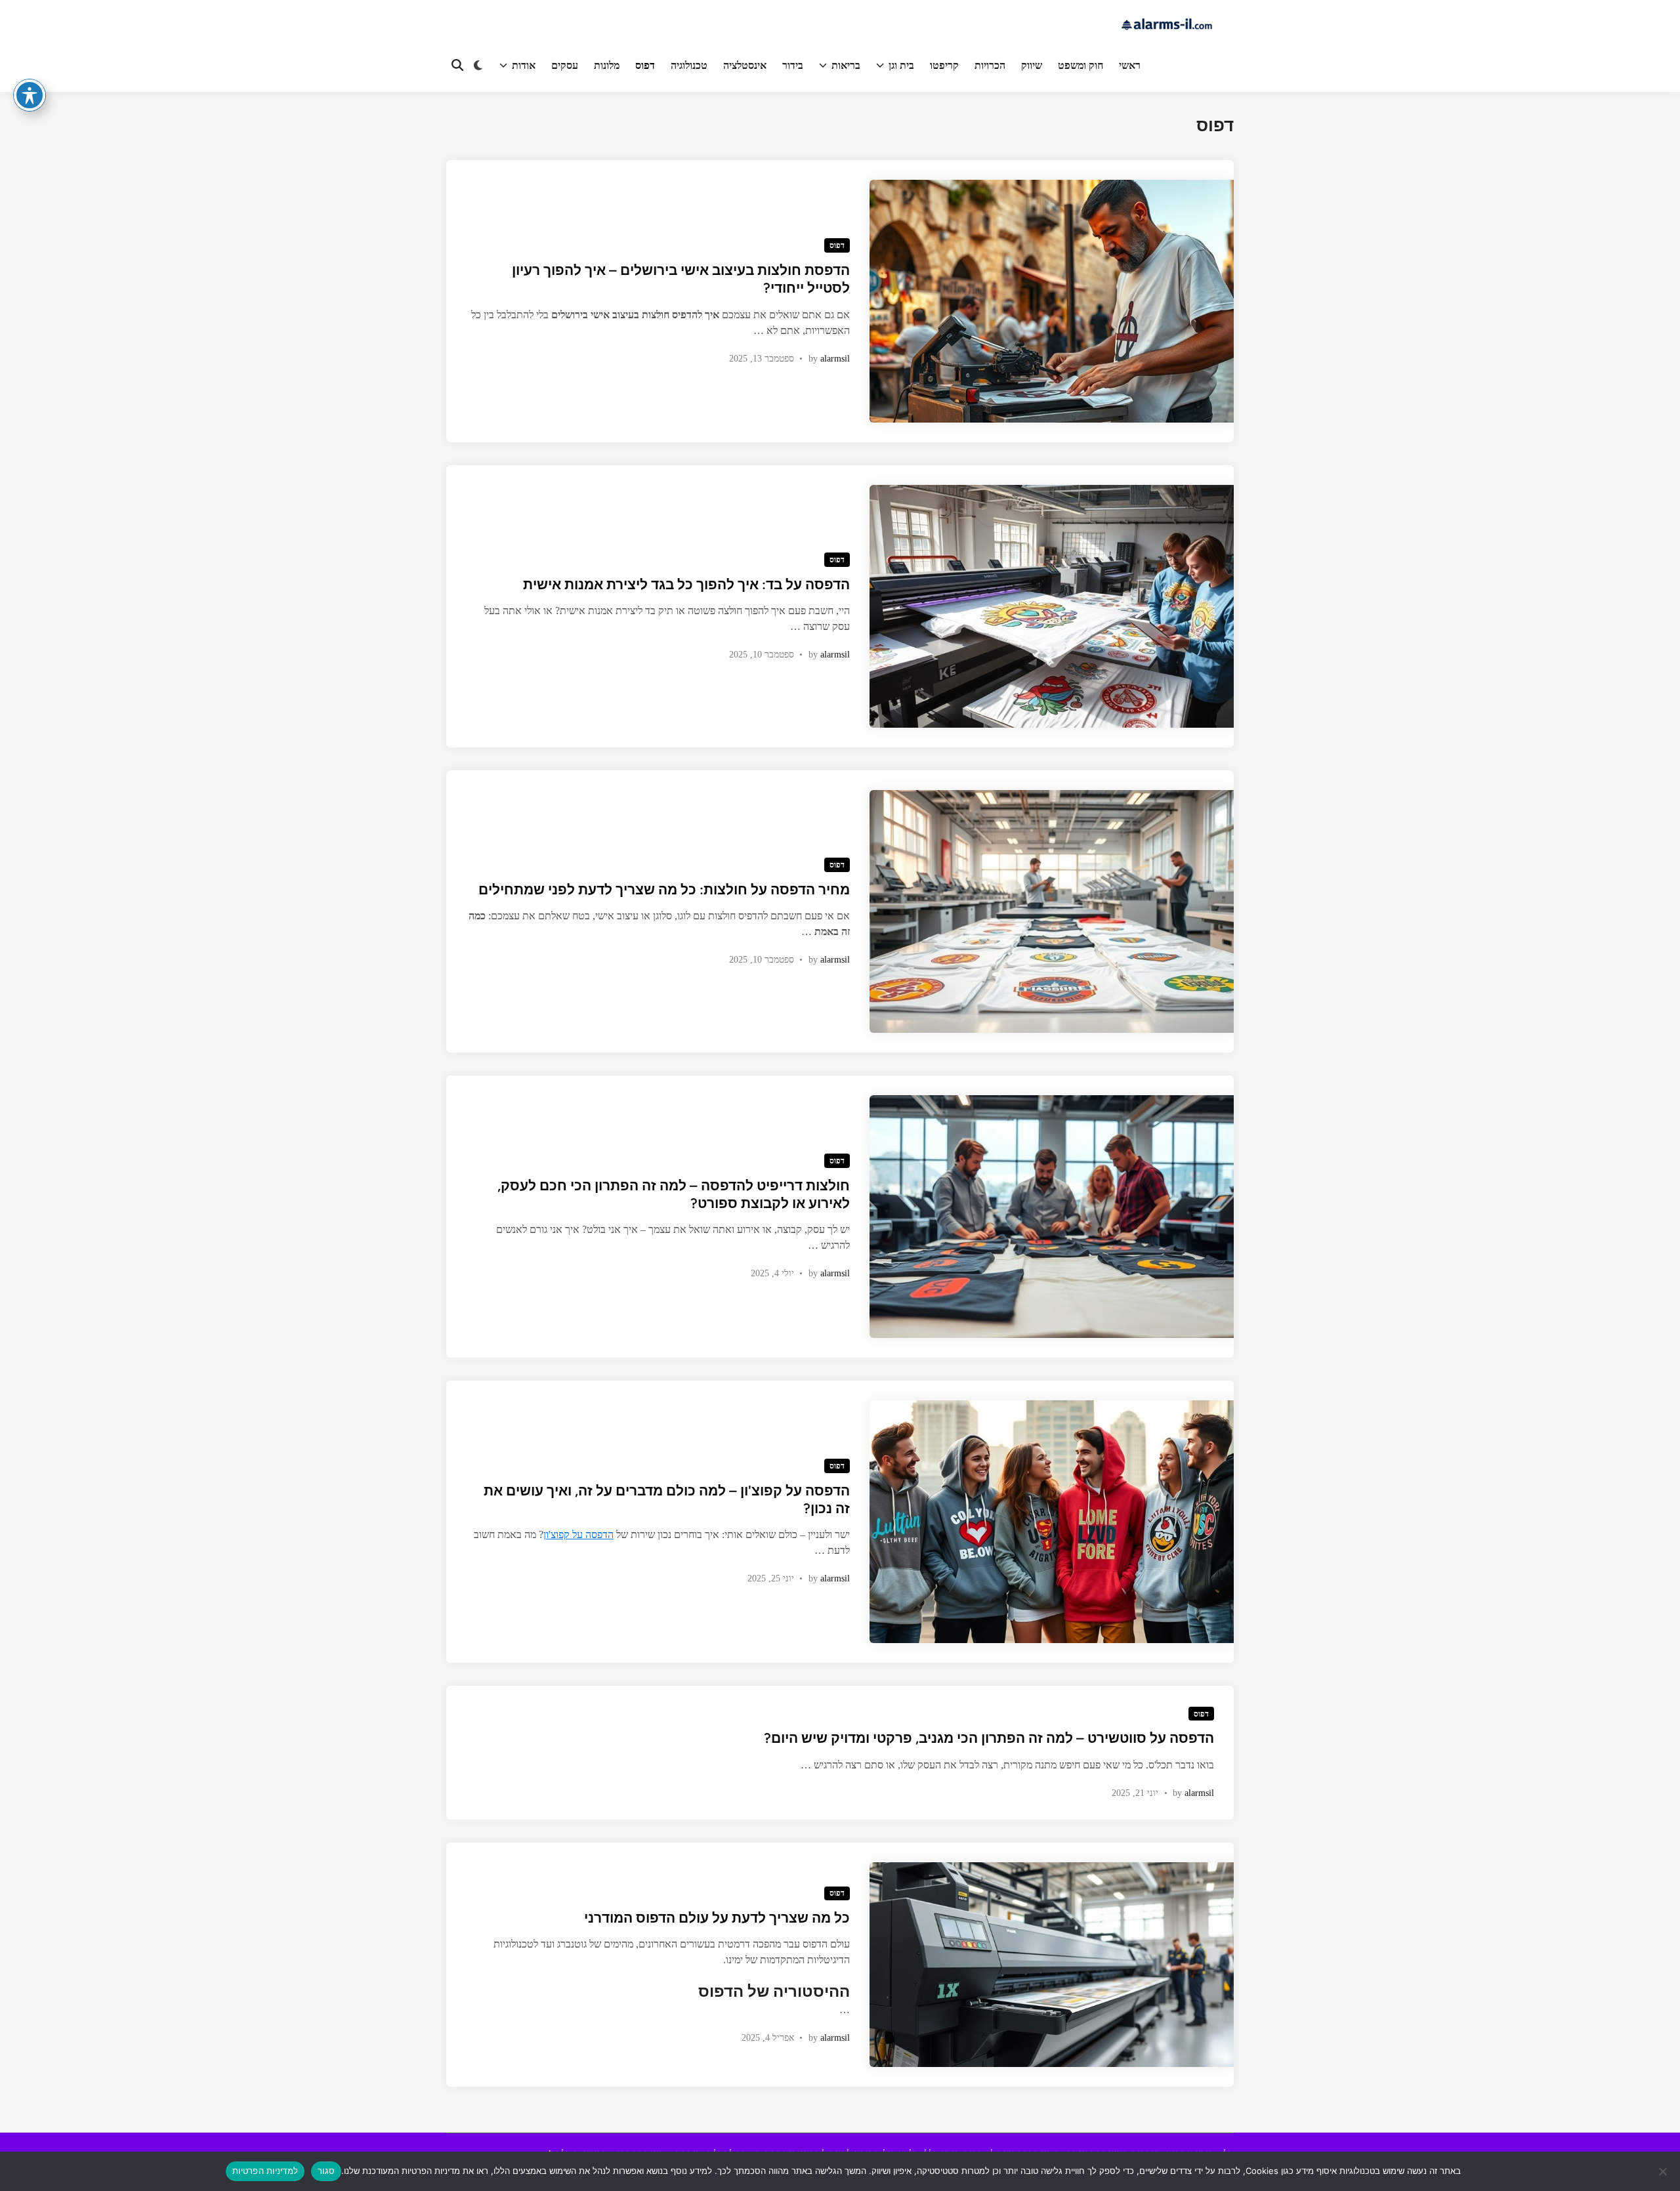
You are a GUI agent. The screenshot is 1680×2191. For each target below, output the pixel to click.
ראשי (1130, 65)
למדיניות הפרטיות (265, 2171)
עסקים (565, 65)
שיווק (1032, 65)
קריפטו (944, 65)
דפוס (645, 65)
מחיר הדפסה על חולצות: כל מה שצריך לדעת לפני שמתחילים (664, 889)
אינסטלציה (745, 65)
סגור (326, 2171)
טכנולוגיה (689, 65)
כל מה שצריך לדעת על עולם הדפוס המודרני (717, 1918)
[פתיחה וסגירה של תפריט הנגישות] (30, 95)
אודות (524, 65)
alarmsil (835, 359)
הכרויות (990, 65)
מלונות (607, 65)
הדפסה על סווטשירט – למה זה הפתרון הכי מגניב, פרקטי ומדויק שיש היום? (989, 1738)
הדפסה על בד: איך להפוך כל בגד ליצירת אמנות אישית (686, 584)
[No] (1664, 2171)
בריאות (846, 65)
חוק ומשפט (1081, 65)
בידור (793, 65)
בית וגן (901, 65)
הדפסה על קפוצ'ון (578, 1534)
